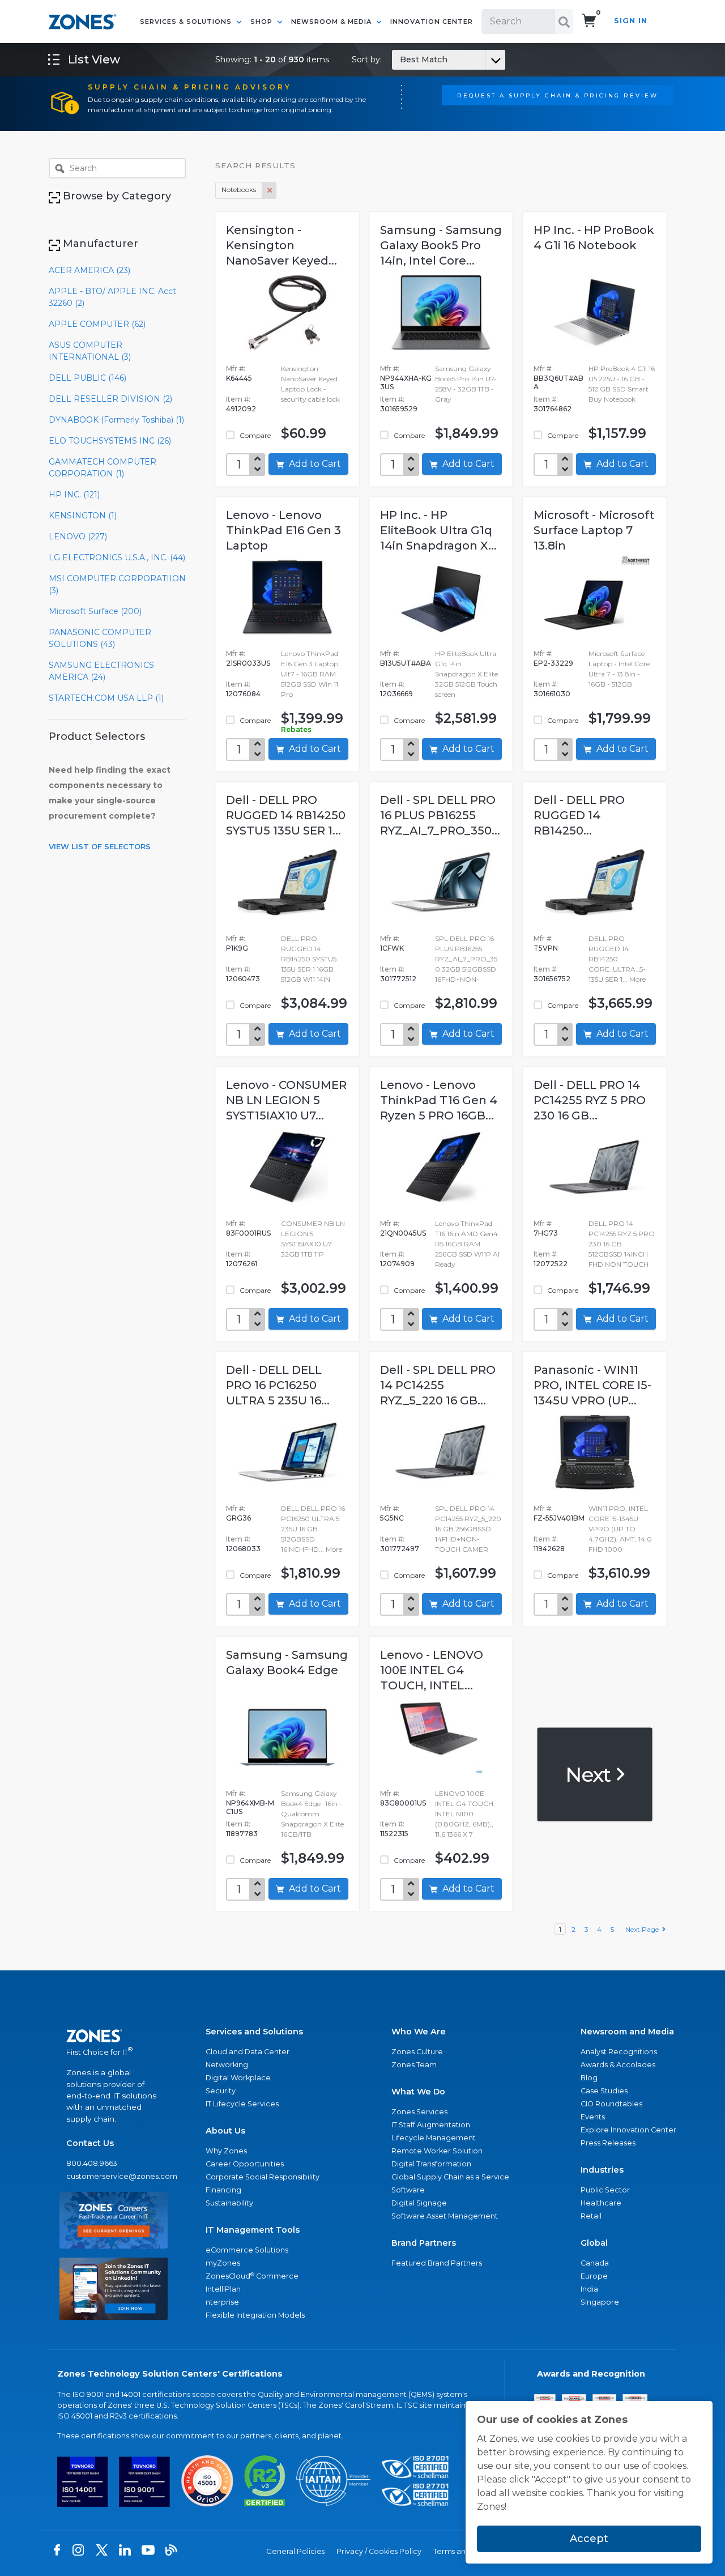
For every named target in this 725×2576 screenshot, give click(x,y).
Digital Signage (419, 2203)
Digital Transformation (431, 2164)
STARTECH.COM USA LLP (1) (106, 698)
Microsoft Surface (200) (95, 611)
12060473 (243, 979)
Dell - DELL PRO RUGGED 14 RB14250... (579, 815)
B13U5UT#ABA (406, 663)
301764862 (553, 409)
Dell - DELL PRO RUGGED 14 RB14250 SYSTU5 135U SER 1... (286, 815)
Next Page (644, 1929)
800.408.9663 (92, 2163)
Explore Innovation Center (628, 2130)
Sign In (631, 21)
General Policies (295, 2551)
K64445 (239, 378)
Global (594, 2243)
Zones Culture (417, 2052)
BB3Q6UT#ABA (558, 382)
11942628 (549, 1549)
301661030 (552, 694)
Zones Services (419, 2112)
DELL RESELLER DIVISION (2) (110, 399)
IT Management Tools (253, 2230)
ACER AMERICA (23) (89, 270)
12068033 (243, 1549)
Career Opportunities (245, 2164)
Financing (223, 2190)
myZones (223, 2263)
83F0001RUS (248, 1233)
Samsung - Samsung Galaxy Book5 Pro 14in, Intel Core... (441, 245)
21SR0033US (248, 663)
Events (593, 2117)
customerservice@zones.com (114, 2176)
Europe (594, 2276)
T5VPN (546, 948)
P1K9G (237, 948)
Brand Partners (424, 2243)
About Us (225, 2131)
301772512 (398, 979)
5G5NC (392, 1518)
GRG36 (238, 1518)
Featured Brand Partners (437, 2263)
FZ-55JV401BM (559, 1518)
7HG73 (546, 1233)
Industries (602, 2170)
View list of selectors (100, 846)
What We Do (418, 2092)
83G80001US (403, 1803)
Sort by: (400, 59)
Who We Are (419, 2032)
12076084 (243, 694)
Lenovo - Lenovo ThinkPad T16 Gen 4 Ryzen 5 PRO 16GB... (439, 1100)
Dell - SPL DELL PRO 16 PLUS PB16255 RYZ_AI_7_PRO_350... (440, 815)
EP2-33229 (553, 663)
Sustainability (229, 2203)
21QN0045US (403, 1233)
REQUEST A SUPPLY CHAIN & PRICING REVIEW (558, 95)
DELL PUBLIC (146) (88, 378)
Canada (595, 2263)
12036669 (396, 694)
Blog (589, 2078)
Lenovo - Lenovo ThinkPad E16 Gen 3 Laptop (283, 530)
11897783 (242, 1834)
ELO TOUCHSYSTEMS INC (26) (110, 441)
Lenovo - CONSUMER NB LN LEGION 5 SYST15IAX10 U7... (286, 1100)
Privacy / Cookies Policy (379, 2551)
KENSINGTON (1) (83, 516)
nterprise (222, 2302)
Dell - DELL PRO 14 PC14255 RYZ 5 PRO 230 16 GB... (590, 1100)
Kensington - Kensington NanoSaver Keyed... (282, 245)
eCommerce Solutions (247, 2250)
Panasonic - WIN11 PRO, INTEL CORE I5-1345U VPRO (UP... (592, 1385)
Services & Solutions (187, 22)
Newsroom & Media (332, 22)
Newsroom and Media (627, 2032)
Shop (263, 22)
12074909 (397, 1264)
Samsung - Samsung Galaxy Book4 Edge (287, 1662)
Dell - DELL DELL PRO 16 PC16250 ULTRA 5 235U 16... (278, 1385)
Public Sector (605, 2190)
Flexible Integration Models (255, 2315)
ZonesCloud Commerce (252, 2276)
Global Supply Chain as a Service (450, 2177)
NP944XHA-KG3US (406, 382)
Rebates (296, 729)
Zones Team (414, 2065)
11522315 (394, 1834)
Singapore (600, 2302)
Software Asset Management (445, 2216)
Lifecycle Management (434, 2138)
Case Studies (604, 2091)
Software (408, 2190)
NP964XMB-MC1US (250, 1807)
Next (590, 1774)
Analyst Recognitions (619, 2052)
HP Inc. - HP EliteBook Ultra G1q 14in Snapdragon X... (438, 530)
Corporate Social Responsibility (263, 2177)
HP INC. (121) (74, 495)
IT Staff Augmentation (431, 2125)
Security (221, 2091)
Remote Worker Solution (437, 2151)
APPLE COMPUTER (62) (97, 324)
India (589, 2289)
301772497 (400, 1549)
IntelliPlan (223, 2289)
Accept (589, 2539)
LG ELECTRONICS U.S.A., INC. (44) (117, 557)
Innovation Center (432, 22)
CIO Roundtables (611, 2104)
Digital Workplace (238, 2078)
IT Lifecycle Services (242, 2104)
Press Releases (608, 2143)
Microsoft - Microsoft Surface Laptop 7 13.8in (594, 530)
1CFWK (392, 948)
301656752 (552, 979)
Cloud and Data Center (248, 2052)
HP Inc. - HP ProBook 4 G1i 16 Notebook (594, 238)
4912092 (241, 409)
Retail (591, 2216)
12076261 (242, 1264)
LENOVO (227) (78, 537)
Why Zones (226, 2151)
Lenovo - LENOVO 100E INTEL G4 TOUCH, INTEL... (432, 1670)
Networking (227, 2065)
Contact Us (90, 2143)
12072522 (551, 1264)
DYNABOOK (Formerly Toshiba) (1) (116, 420)
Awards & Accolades (618, 2065)
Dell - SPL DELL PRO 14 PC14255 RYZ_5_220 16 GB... (438, 1385)
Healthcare (601, 2203)
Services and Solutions (254, 2032)
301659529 (399, 409)
